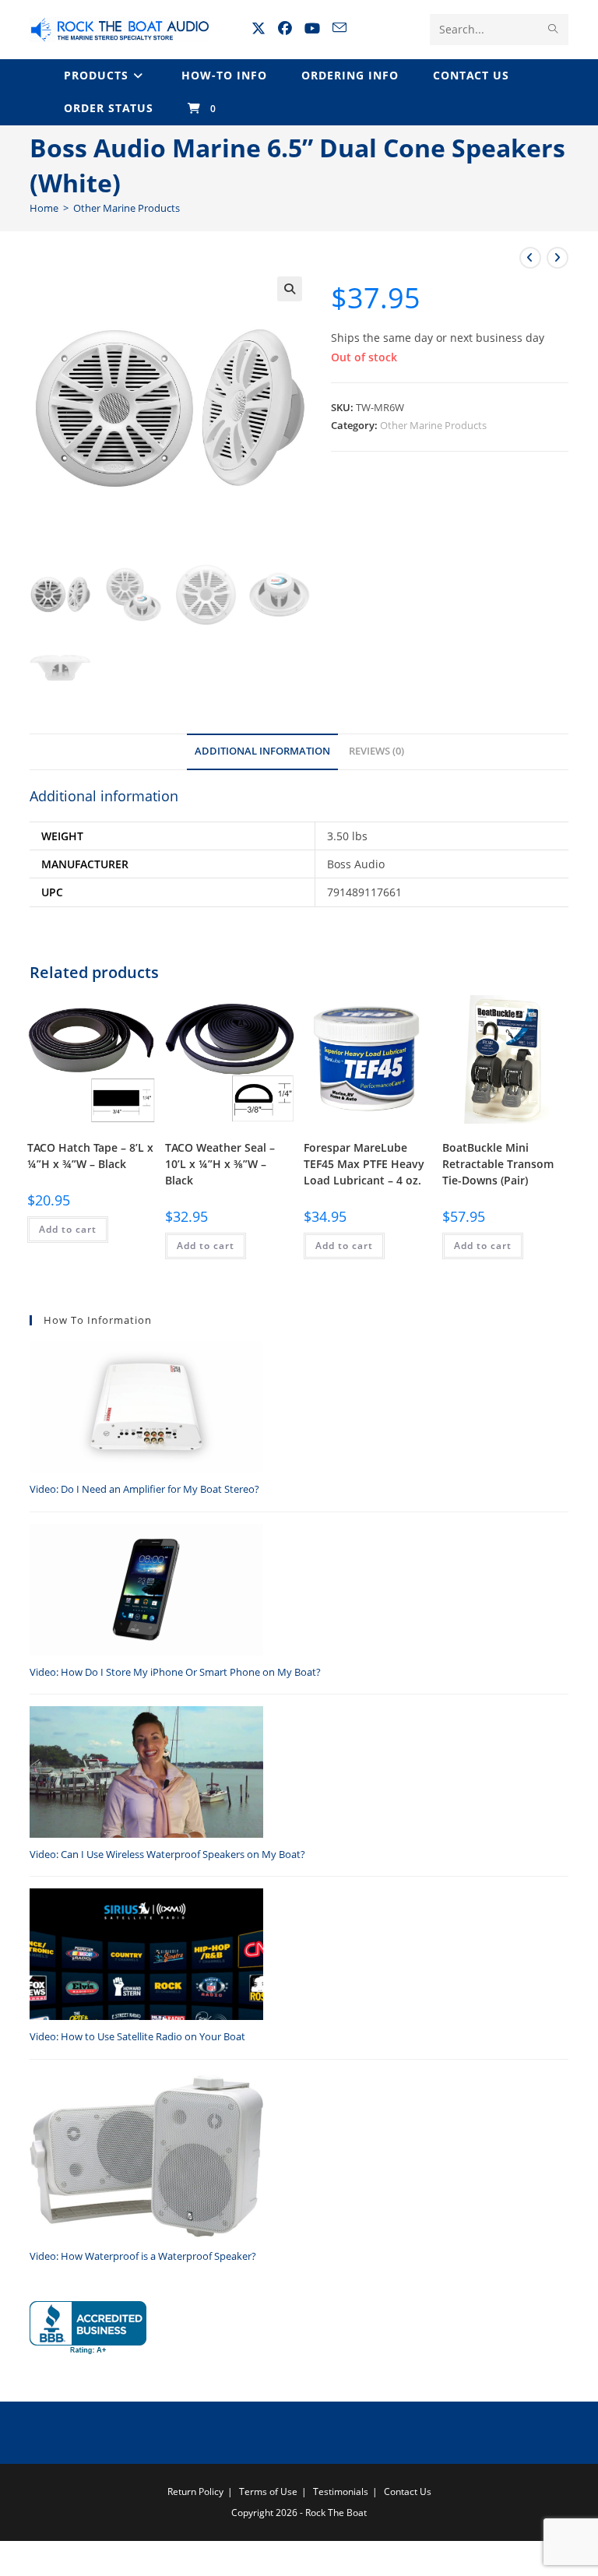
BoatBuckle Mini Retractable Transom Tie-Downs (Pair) (498, 1164)
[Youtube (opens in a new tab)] (312, 28)
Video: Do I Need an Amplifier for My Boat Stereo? (144, 1489)
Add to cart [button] (68, 1229)
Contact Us (408, 2492)
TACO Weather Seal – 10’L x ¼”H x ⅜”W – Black (220, 1164)
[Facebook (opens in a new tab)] (285, 28)
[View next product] (558, 258)
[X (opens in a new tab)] (259, 28)
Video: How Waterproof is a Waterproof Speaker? (143, 2256)
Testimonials (341, 2492)
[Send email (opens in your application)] (339, 28)
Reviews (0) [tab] (376, 751)
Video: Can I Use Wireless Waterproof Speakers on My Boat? (167, 1854)
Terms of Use (268, 2492)
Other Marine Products (127, 208)
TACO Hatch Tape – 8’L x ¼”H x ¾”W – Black (90, 1156)
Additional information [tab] (262, 751)
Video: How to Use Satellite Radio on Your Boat (137, 2036)
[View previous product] (530, 258)
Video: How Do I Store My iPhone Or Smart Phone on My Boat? (175, 1672)
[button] (290, 289)
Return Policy (195, 2492)
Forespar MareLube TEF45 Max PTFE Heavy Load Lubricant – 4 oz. (364, 1164)
